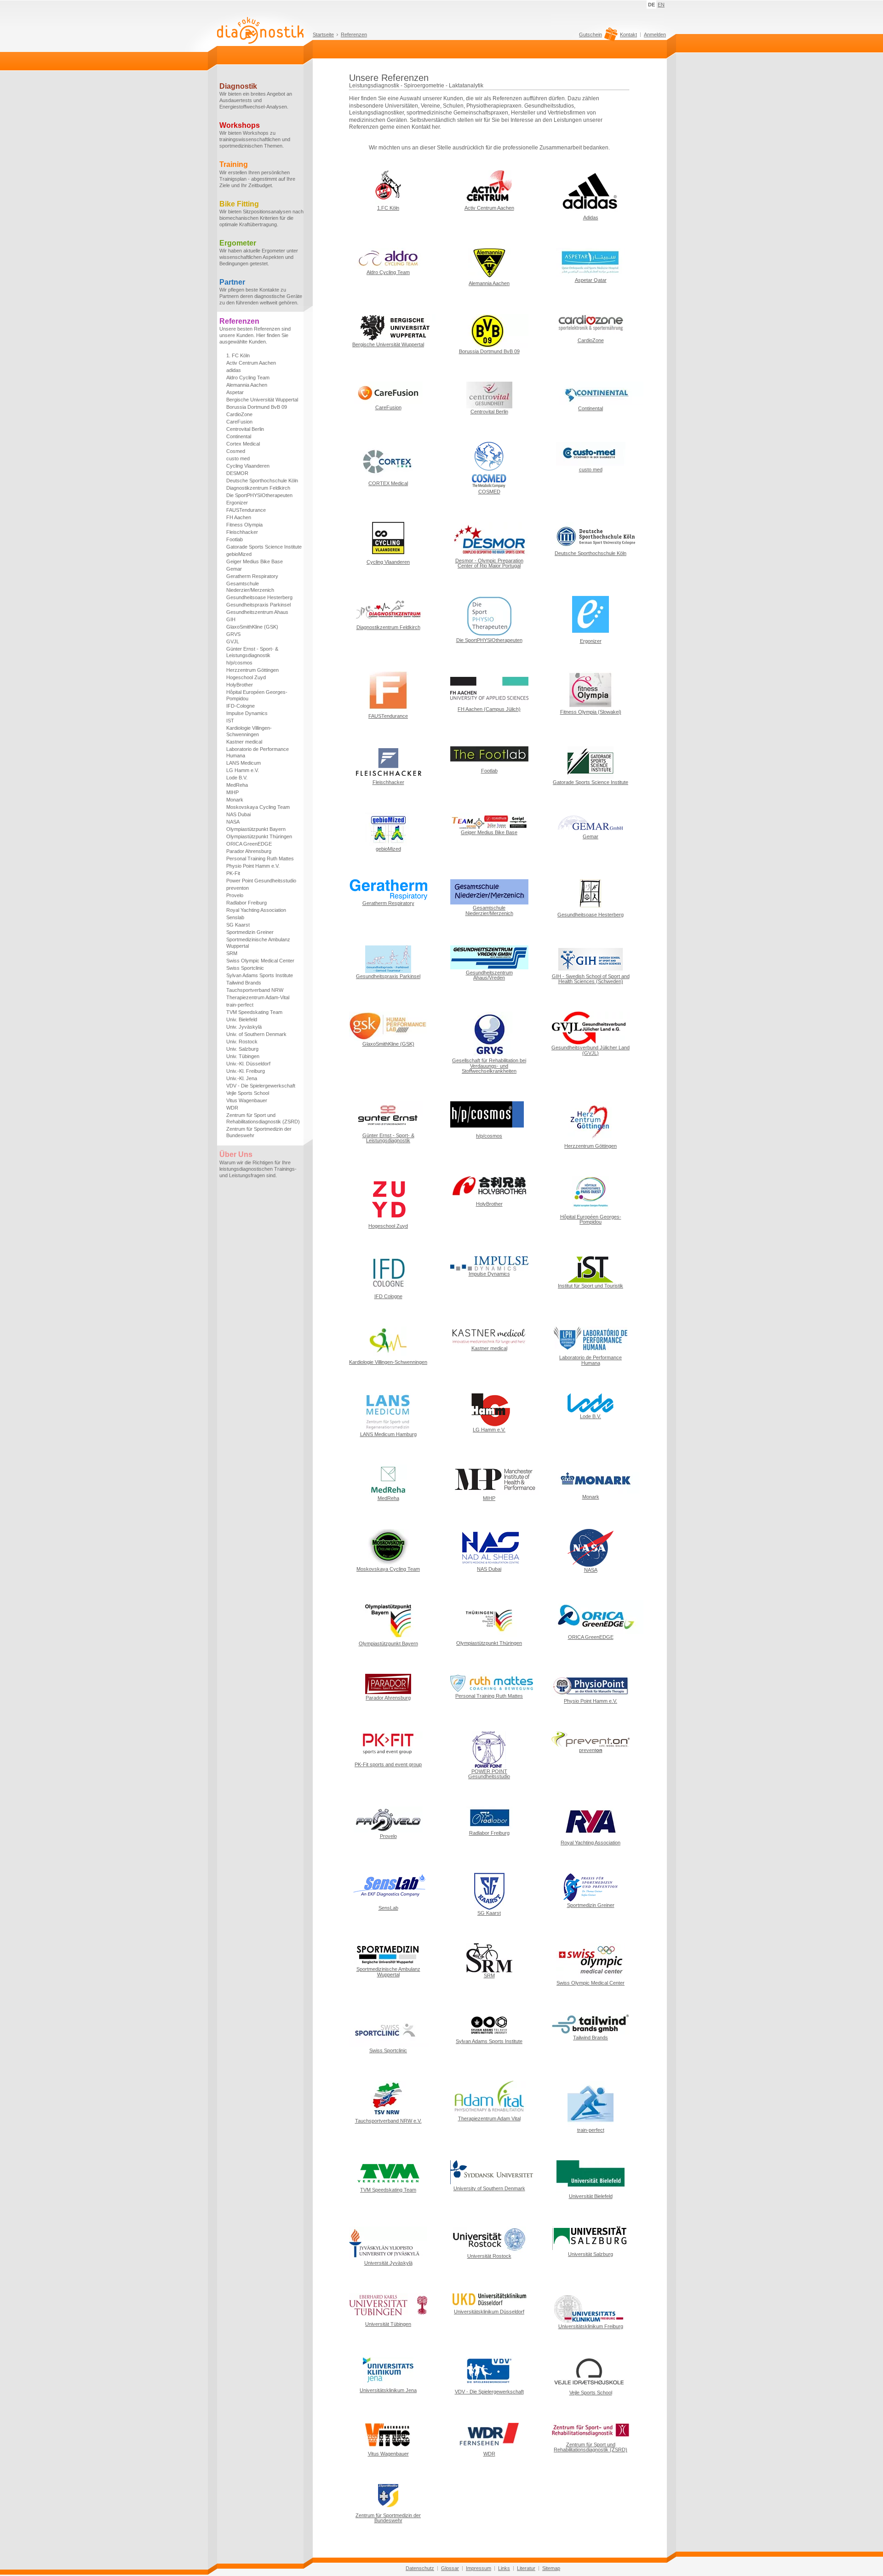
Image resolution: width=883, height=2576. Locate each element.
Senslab (235, 917)
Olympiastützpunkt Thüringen (259, 836)
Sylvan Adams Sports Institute (260, 975)
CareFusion (239, 422)
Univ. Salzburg (242, 1049)
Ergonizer (237, 503)
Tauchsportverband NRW (255, 990)
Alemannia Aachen (247, 385)
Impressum (479, 2568)
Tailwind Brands (244, 983)
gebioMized (239, 554)
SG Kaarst (238, 925)
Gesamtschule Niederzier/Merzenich (250, 587)
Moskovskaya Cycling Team (258, 807)
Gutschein (591, 35)
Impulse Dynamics (247, 713)
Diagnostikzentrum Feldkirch (258, 488)
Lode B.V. (237, 778)
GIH (231, 619)
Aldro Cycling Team (248, 378)
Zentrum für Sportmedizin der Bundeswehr (259, 1132)
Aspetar (235, 392)
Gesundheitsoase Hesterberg (259, 597)
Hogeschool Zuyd (246, 677)
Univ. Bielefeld (242, 1019)
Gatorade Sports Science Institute (264, 547)
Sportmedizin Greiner (250, 932)
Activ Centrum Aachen (251, 363)
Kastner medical (244, 742)
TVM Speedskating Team (254, 1012)
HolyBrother (240, 685)
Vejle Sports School (248, 1093)
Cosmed (236, 451)
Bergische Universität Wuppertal (262, 400)
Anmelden (655, 34)
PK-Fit (233, 873)
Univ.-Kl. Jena (242, 1078)
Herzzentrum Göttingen (252, 670)
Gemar (234, 569)
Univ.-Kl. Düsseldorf (248, 1064)
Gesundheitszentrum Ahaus (257, 612)
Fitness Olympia (244, 525)
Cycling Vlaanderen (248, 466)
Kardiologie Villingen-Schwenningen (249, 731)
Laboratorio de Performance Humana (258, 752)
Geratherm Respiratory (252, 576)
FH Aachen (239, 517)
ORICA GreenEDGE (249, 844)
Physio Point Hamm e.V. (253, 866)
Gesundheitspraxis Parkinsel (258, 605)
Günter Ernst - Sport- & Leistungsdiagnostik (252, 652)
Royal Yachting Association (256, 910)
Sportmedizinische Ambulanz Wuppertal (258, 943)
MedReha (237, 785)
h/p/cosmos (239, 663)
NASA (233, 822)
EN (661, 5)
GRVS (233, 634)
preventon (238, 888)
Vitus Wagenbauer (247, 1100)
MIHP (232, 792)
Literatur (526, 2568)
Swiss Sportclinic (245, 968)
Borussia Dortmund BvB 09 (257, 407)
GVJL (233, 641)
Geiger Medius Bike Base (255, 561)
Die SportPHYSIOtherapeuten (259, 495)
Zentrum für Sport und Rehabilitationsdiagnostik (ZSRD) (263, 1118)
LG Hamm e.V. (243, 770)
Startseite (323, 34)
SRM (232, 953)
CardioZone (239, 414)
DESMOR (237, 473)
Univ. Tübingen (243, 1056)
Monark (235, 800)
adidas (234, 370)
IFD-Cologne (241, 706)
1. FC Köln (238, 355)
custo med (238, 458)
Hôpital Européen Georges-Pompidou (257, 695)
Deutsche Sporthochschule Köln (262, 481)
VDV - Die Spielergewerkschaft (261, 1086)
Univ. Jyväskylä (244, 1027)
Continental (239, 436)
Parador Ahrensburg (249, 851)
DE (651, 5)
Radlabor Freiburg (247, 903)
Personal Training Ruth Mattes (260, 859)
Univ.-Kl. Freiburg (246, 1071)
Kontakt (628, 34)
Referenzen (354, 34)
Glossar (450, 2568)
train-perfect (240, 1005)
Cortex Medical (243, 444)
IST (230, 721)
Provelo (235, 895)
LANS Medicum (244, 763)
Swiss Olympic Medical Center (260, 961)
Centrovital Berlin (245, 429)
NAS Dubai (238, 814)
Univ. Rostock (242, 1042)
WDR (232, 1108)
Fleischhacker (242, 532)
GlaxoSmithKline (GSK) (252, 627)
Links (504, 2568)
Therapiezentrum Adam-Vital (258, 997)
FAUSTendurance (246, 510)
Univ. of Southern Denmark (256, 1034)
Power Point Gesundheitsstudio (261, 881)
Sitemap (551, 2568)
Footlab (235, 539)
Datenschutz (420, 2568)
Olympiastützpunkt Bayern (256, 829)
